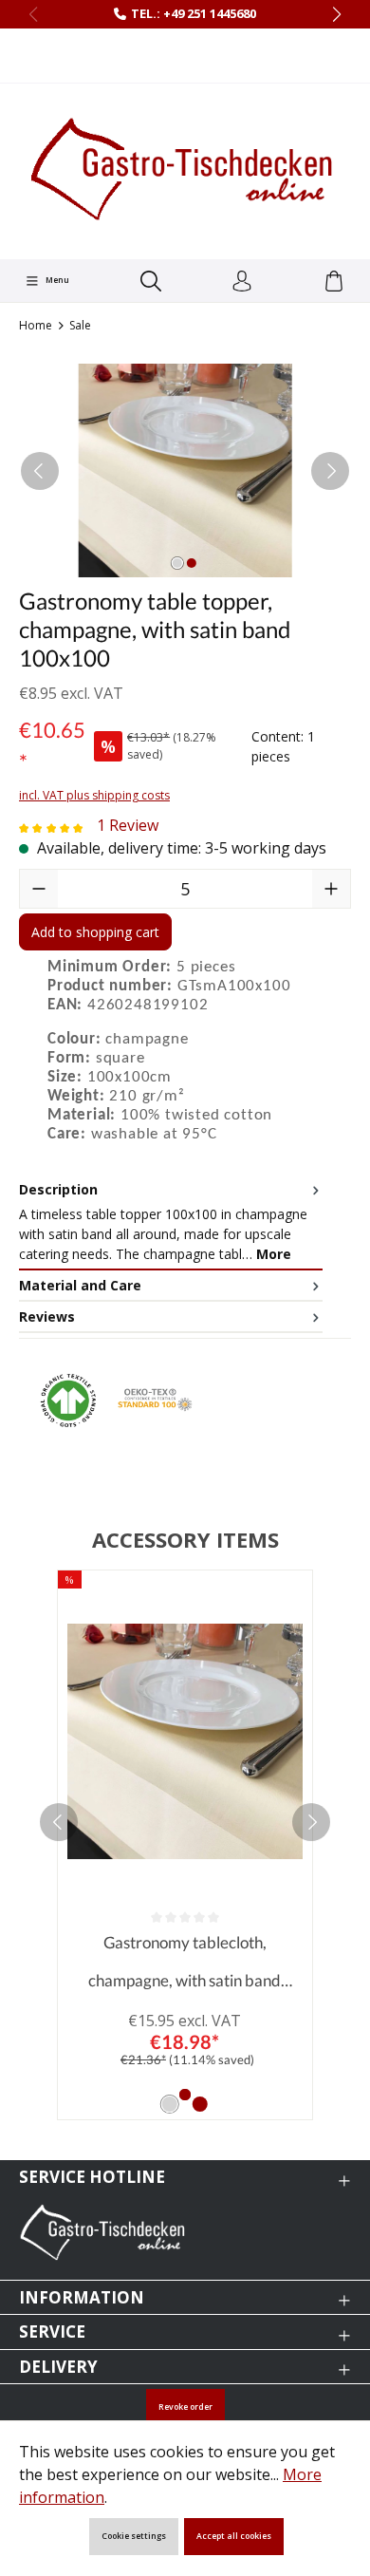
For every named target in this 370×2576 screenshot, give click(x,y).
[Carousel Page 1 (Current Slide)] (170, 2104)
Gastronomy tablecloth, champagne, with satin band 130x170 (185, 1966)
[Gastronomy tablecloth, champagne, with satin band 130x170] (185, 1741)
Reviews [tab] (47, 1316)
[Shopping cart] (334, 282)
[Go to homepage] (185, 169)
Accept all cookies (234, 2536)
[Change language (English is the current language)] (185, 56)
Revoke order (185, 2407)
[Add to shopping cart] (185, 2095)
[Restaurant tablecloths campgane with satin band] (185, 470)
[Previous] (40, 471)
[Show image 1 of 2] (177, 563)
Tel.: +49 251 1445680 (194, 13)
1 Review (128, 825)
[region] (185, 470)
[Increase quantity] (331, 889)
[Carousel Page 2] (200, 2104)
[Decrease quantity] (39, 889)
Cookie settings (134, 2536)
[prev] (59, 1822)
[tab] (171, 1222)
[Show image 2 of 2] (192, 563)
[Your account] (242, 282)
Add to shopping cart (95, 932)
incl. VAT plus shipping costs (94, 795)
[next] (311, 1822)
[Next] (330, 471)
